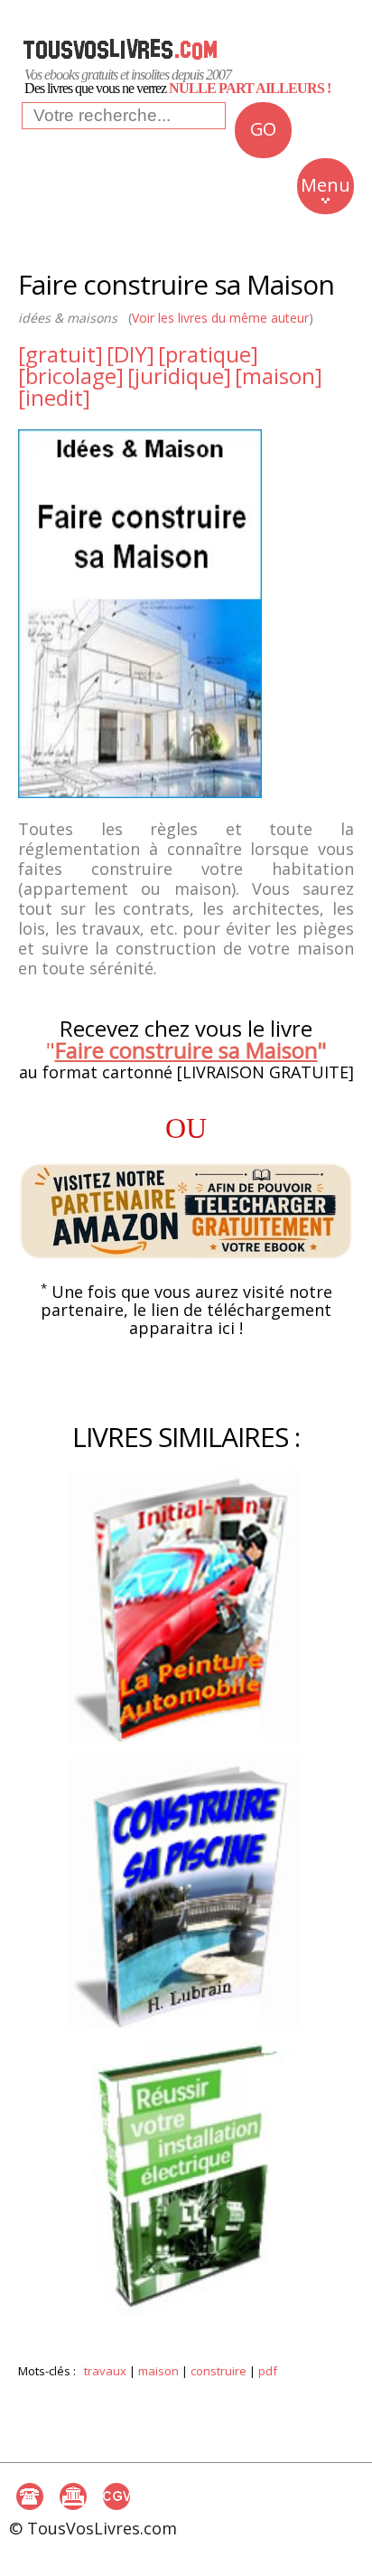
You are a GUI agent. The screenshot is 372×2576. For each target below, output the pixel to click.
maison (158, 2371)
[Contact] (30, 2496)
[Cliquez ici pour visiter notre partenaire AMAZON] (186, 1212)
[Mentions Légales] (73, 2496)
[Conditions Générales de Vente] (116, 2496)
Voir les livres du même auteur (220, 318)
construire (219, 2371)
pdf (268, 2371)
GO (263, 129)
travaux (105, 2371)
